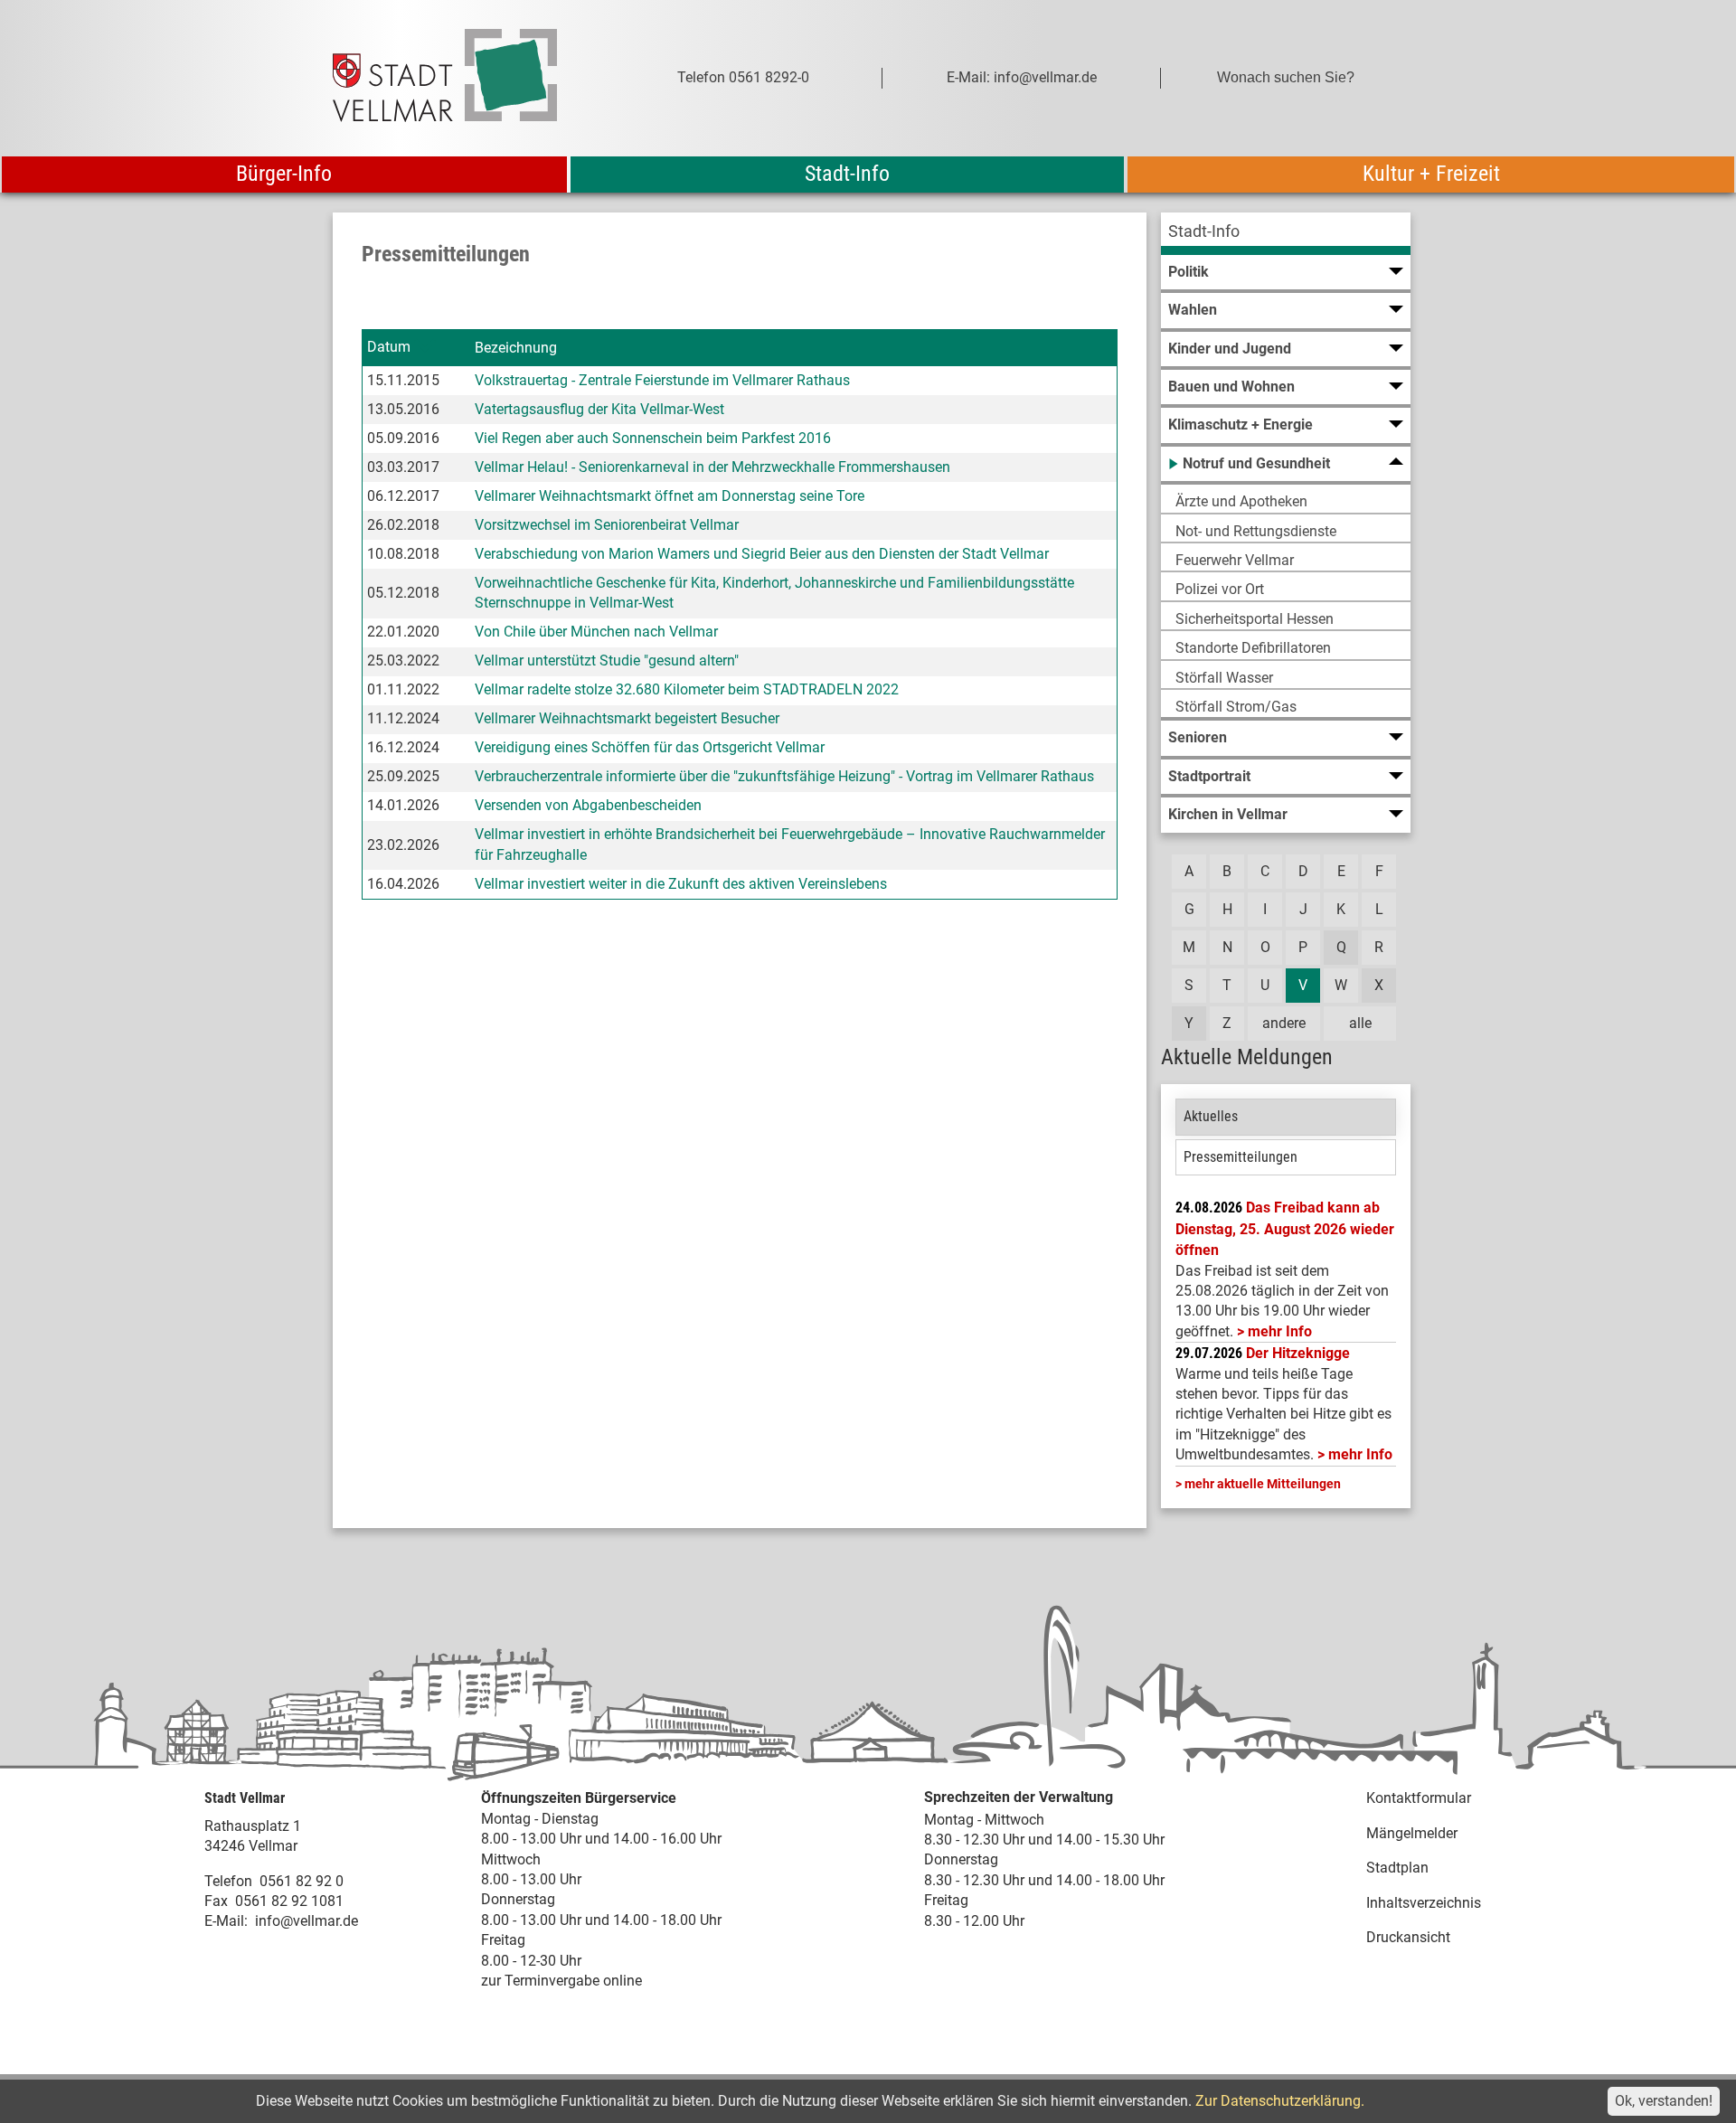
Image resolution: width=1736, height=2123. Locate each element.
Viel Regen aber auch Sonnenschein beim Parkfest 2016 (653, 438)
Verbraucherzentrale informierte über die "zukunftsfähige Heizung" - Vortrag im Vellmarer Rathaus (784, 776)
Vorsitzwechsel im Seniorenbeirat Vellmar (607, 525)
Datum (389, 347)
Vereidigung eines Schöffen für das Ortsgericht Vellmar (650, 747)
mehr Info (1280, 1331)
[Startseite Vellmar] (465, 78)
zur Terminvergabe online (561, 1981)
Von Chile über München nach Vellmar (596, 632)
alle (1360, 1023)
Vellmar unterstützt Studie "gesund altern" (607, 660)
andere (1284, 1023)
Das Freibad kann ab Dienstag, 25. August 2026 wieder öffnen (1285, 1229)
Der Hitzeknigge (1298, 1353)
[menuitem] (1286, 234)
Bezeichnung (516, 348)
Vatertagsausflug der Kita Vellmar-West (599, 409)
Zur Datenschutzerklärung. (1280, 2101)
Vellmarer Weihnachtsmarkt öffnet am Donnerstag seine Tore (670, 496)
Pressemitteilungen (1241, 1157)
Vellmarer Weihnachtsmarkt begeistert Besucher (627, 718)
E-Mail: (226, 1921)
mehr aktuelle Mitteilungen (1263, 1484)
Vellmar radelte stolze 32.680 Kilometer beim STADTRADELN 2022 (687, 689)
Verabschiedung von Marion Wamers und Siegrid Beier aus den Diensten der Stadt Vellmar (762, 554)
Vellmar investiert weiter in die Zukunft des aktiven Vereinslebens (681, 884)
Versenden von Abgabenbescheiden (588, 805)
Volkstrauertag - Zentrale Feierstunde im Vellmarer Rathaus (662, 380)
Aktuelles (1211, 1116)
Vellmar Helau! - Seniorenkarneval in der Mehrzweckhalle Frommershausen (712, 467)
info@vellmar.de (307, 1921)
